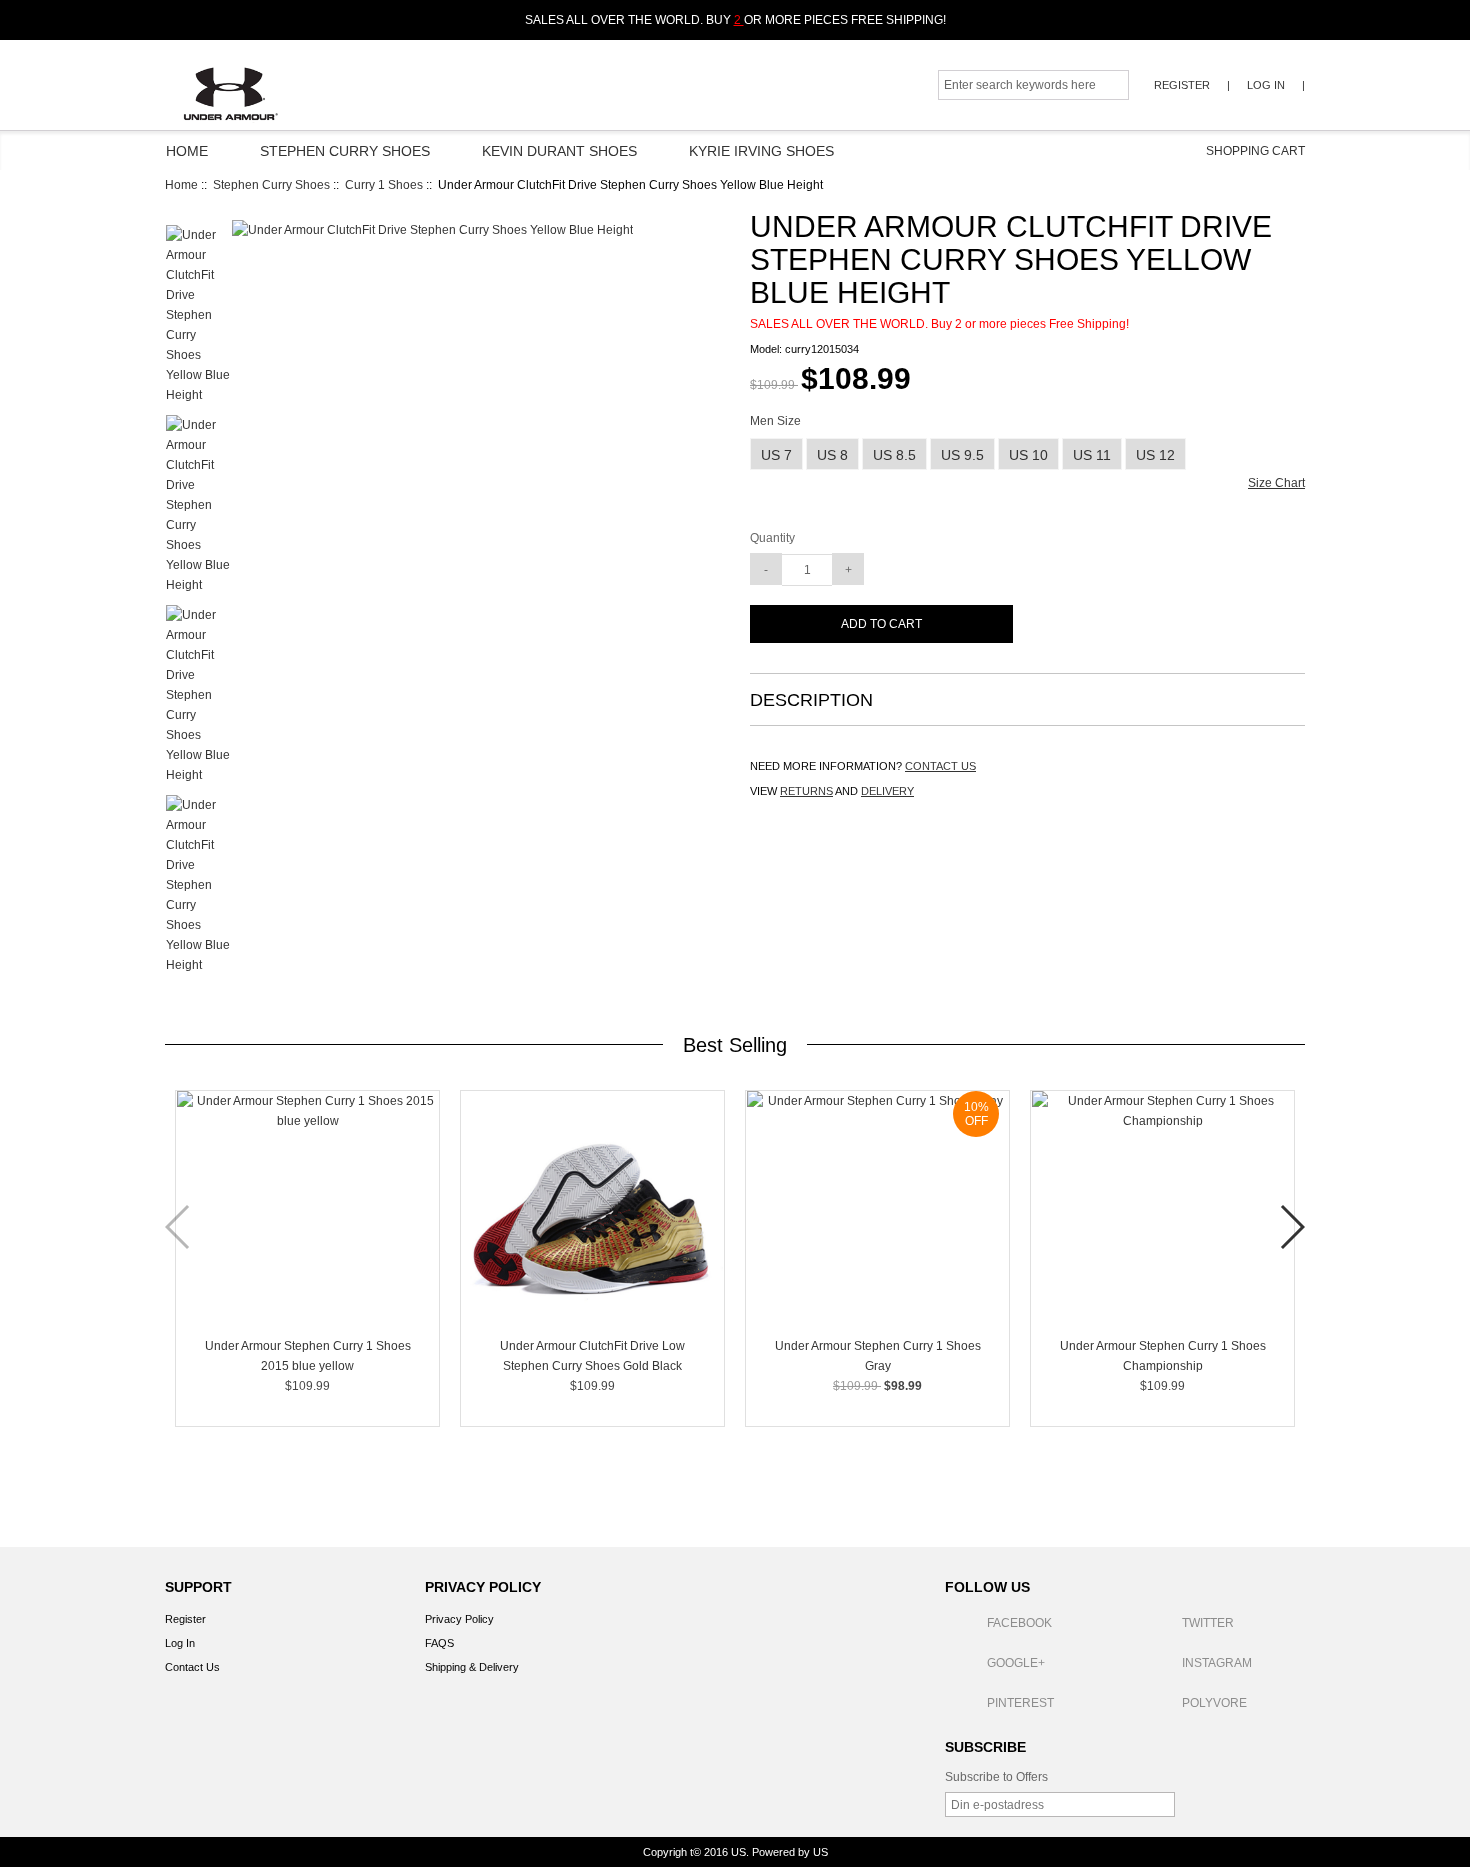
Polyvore (1214, 1703)
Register (1182, 85)
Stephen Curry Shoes (345, 151)
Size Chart (1276, 483)
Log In (1266, 85)
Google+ (1016, 1663)
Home (187, 151)
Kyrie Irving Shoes (761, 151)
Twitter (1208, 1623)
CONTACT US (940, 766)
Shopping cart (1244, 151)
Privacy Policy (459, 1619)
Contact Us (192, 1667)
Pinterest (1020, 1703)
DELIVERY (887, 791)
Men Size (775, 421)
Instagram (1217, 1663)
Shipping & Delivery (472, 1667)
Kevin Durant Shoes (559, 151)
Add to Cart (881, 624)
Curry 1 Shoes (384, 185)
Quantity (772, 538)
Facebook (1019, 1623)
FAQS (439, 1643)
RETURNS (806, 791)
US (738, 1852)
